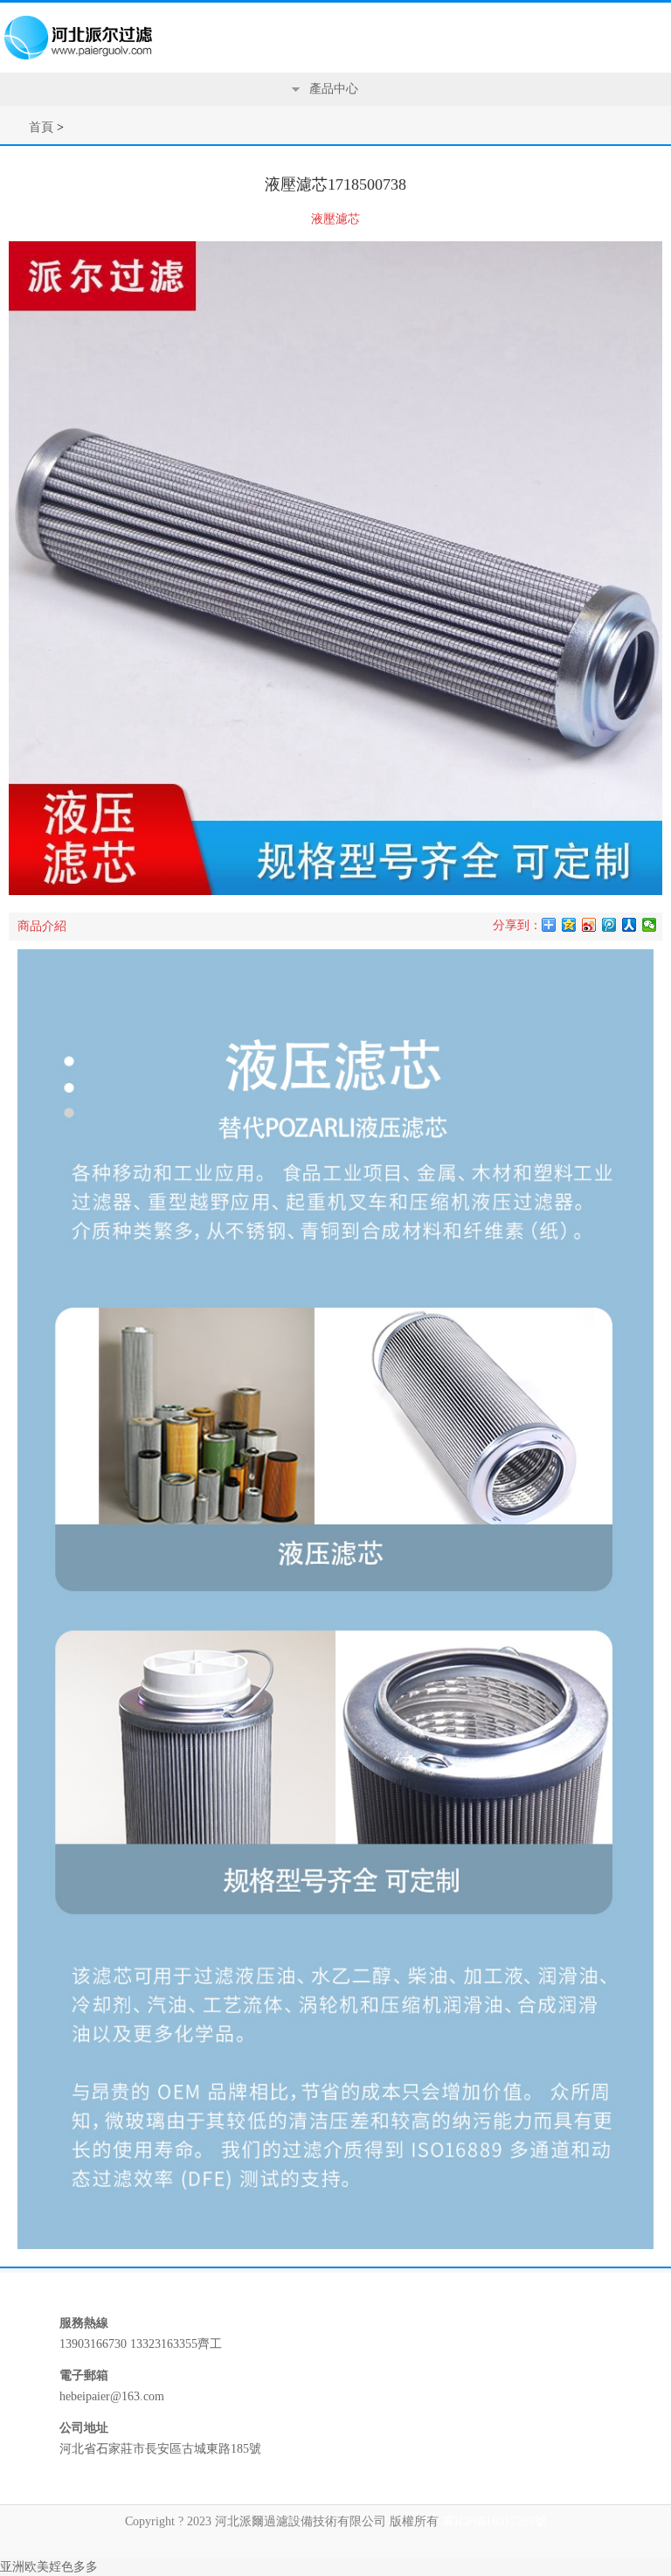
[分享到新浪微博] (589, 925)
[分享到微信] (650, 925)
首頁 (41, 127)
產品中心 (334, 89)
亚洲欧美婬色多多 (49, 2567)
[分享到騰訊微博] (609, 925)
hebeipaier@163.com (112, 2396)
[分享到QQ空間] (569, 925)
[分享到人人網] (629, 925)
